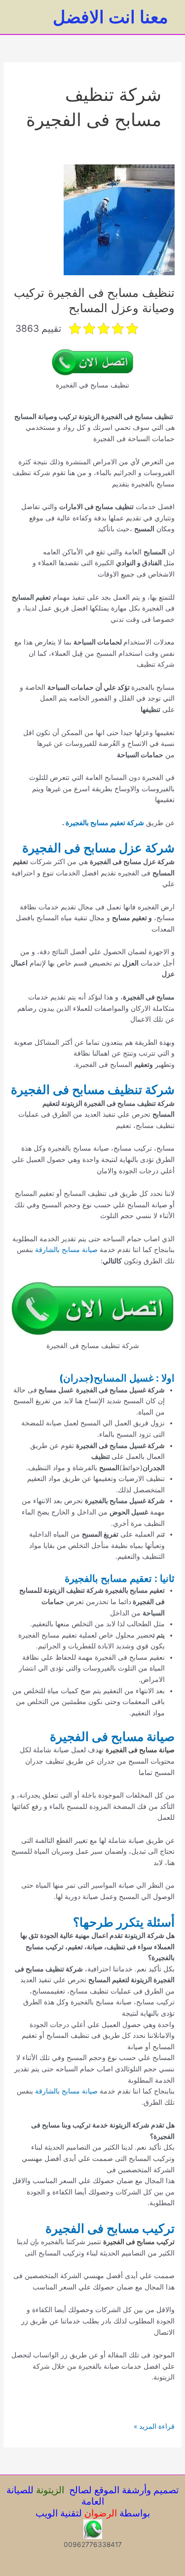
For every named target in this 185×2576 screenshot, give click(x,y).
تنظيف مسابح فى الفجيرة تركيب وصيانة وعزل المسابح (94, 300)
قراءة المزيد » (154, 2427)
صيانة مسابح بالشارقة (66, 1250)
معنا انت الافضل (111, 17)
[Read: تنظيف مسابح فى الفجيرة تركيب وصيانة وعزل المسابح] (119, 220)
